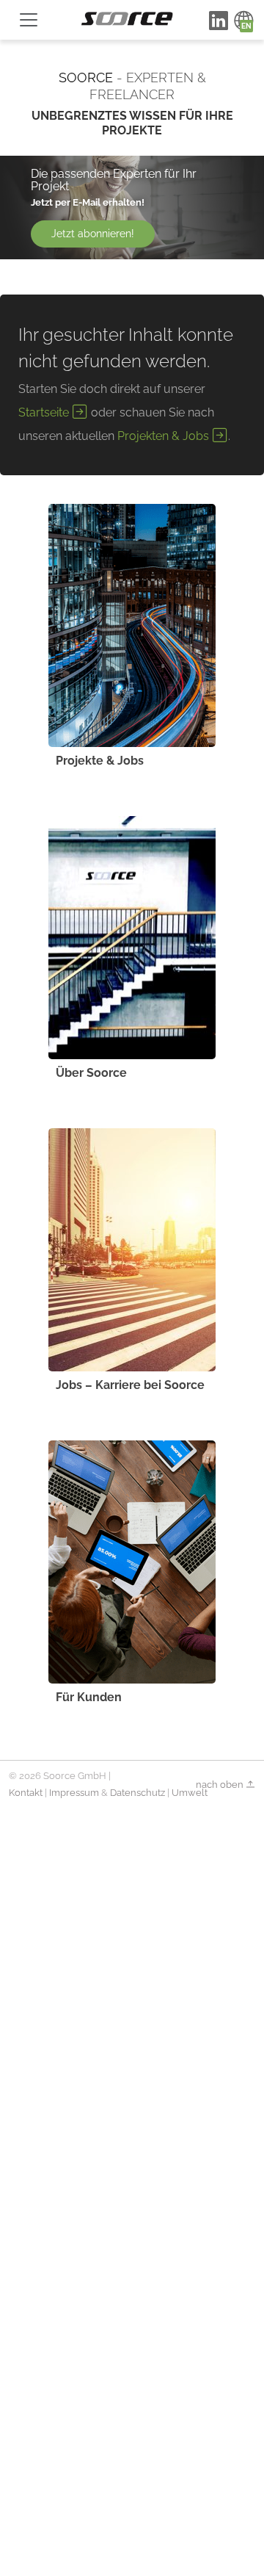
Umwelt (190, 1793)
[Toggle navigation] (29, 20)
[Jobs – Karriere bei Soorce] (132, 1250)
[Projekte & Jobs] (132, 625)
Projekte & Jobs (100, 761)
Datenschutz (137, 1793)
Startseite (45, 412)
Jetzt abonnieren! (93, 234)
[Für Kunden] (132, 1562)
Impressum (74, 1793)
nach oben (221, 1785)
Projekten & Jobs (165, 436)
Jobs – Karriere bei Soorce (130, 1385)
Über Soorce (91, 1073)
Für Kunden (89, 1697)
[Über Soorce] (132, 938)
